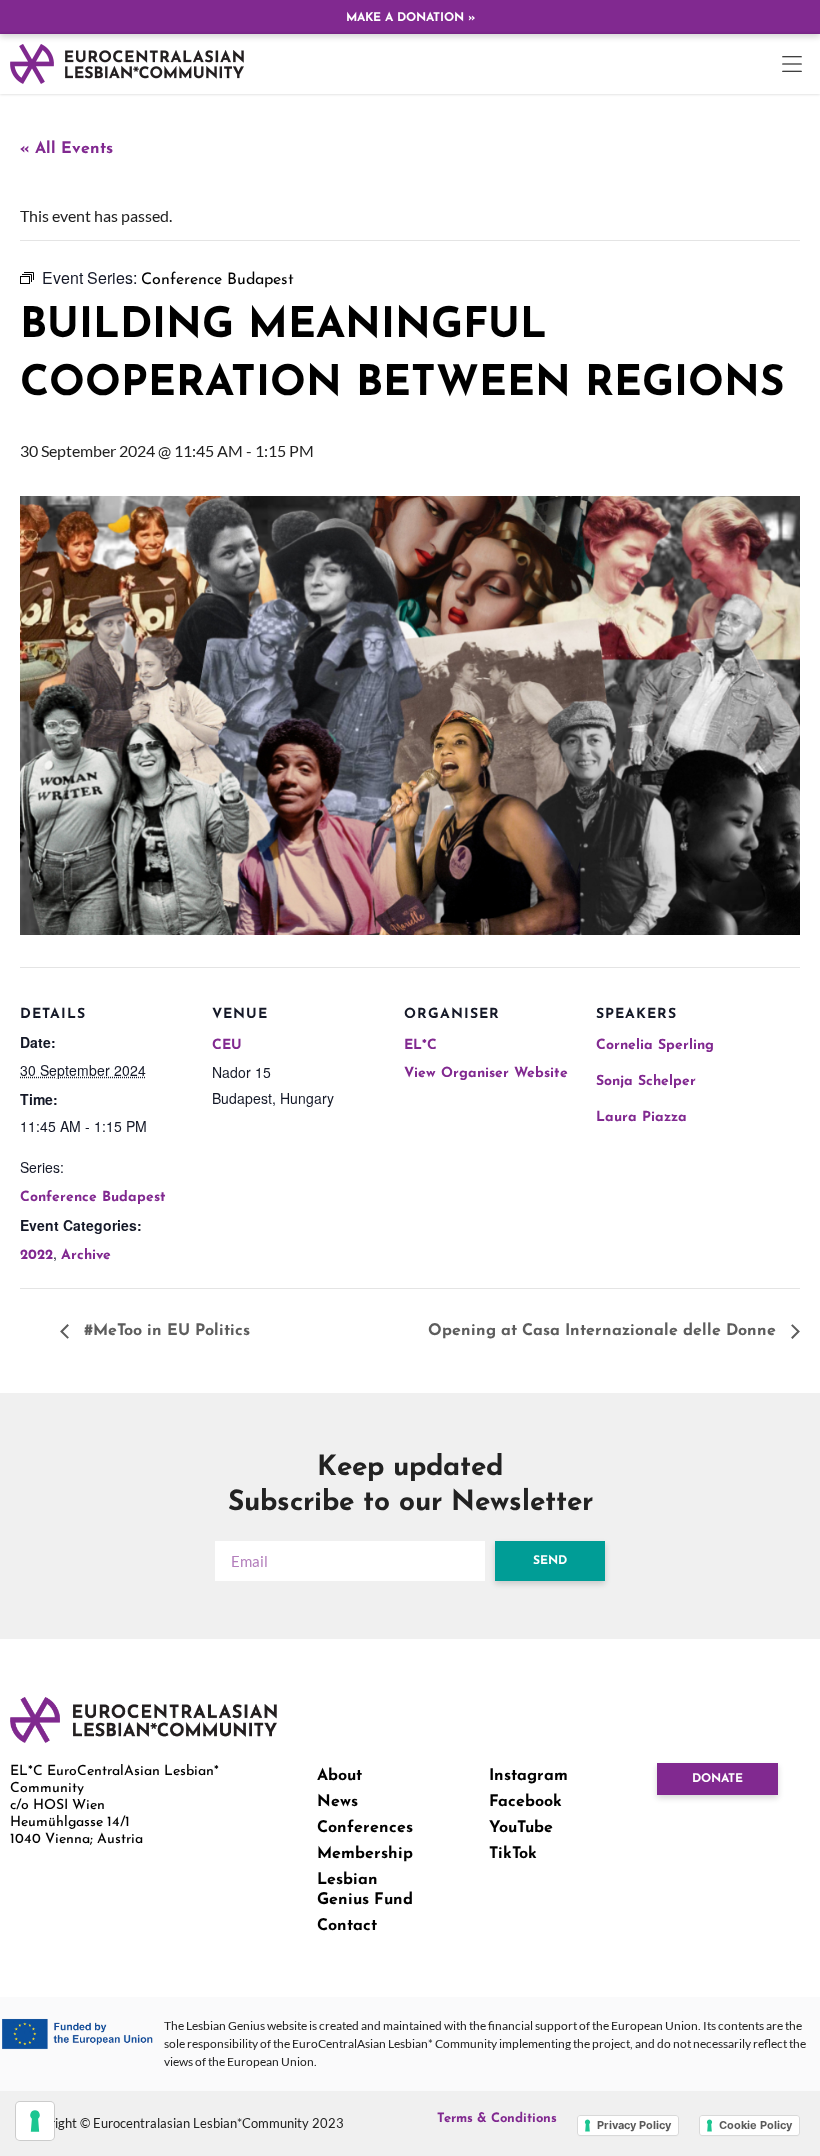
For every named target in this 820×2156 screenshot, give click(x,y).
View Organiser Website (486, 1073)
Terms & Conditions (497, 2118)
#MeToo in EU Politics (164, 1331)
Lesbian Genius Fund (365, 1890)
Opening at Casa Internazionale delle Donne (604, 1331)
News (337, 1802)
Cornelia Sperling (655, 1045)
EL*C (420, 1045)
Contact (347, 1926)
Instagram (528, 1776)
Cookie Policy (755, 2125)
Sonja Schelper (646, 1081)
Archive (86, 1255)
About (339, 1776)
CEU (227, 1045)
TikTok (513, 1854)
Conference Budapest (93, 1197)
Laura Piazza (641, 1117)
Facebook (525, 1802)
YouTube (521, 1828)
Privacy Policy (634, 2125)
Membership (365, 1854)
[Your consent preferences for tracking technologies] (35, 2121)
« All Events (66, 149)
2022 (36, 1255)
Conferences (365, 1828)
